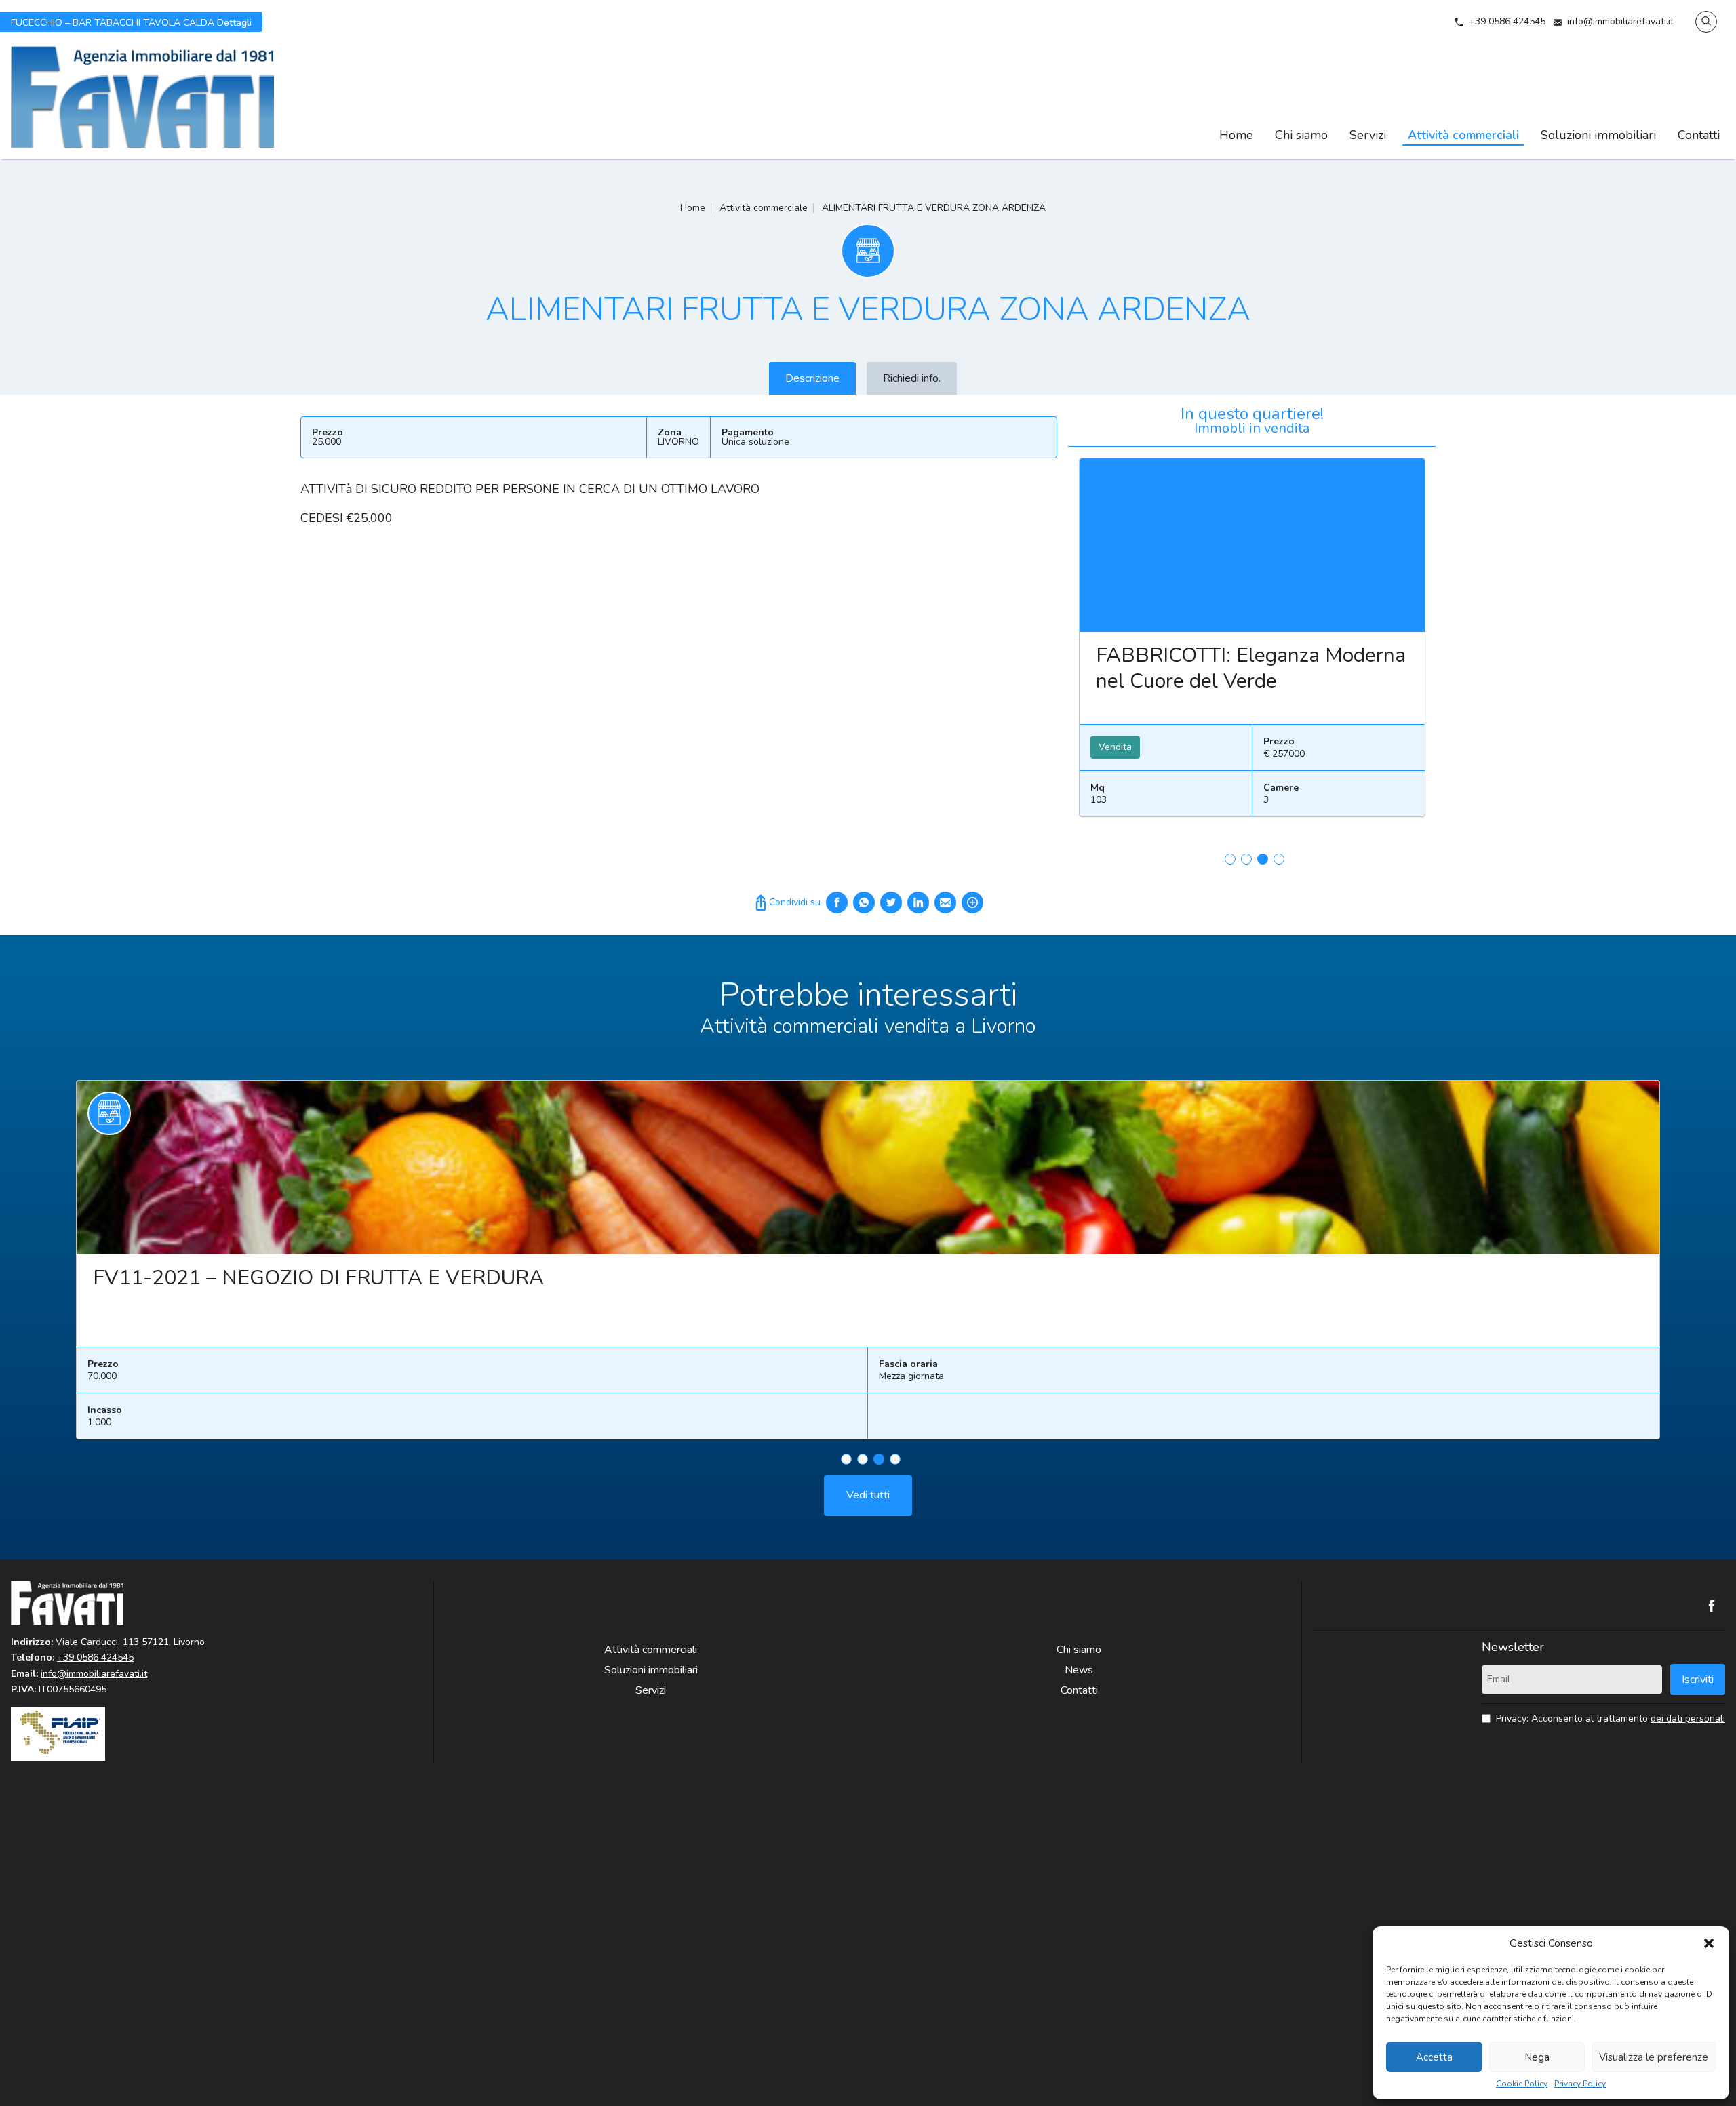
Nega (1537, 2057)
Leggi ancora (1252, 545)
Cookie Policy (1522, 2084)
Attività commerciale (764, 208)
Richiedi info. (912, 378)
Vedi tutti (868, 1495)
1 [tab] (1230, 859)
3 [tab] (1263, 859)
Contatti (1699, 135)
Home (1236, 135)
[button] (1709, 1943)
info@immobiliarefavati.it (1620, 21)
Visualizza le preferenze (1654, 2057)
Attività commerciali (1463, 135)
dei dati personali (1688, 1718)
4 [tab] (1279, 859)
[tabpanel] (1252, 643)
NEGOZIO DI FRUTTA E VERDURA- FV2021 (298, 1278)
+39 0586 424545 (1507, 21)
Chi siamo (1301, 135)
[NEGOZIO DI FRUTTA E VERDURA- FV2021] (868, 1168)
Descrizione (812, 378)
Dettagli (131, 22)
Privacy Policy (1580, 2084)
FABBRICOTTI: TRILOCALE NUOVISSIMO (1221, 668)
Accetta (1434, 2057)
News (1079, 1670)
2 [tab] (1246, 859)
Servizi (1368, 135)
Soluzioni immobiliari (1598, 135)
